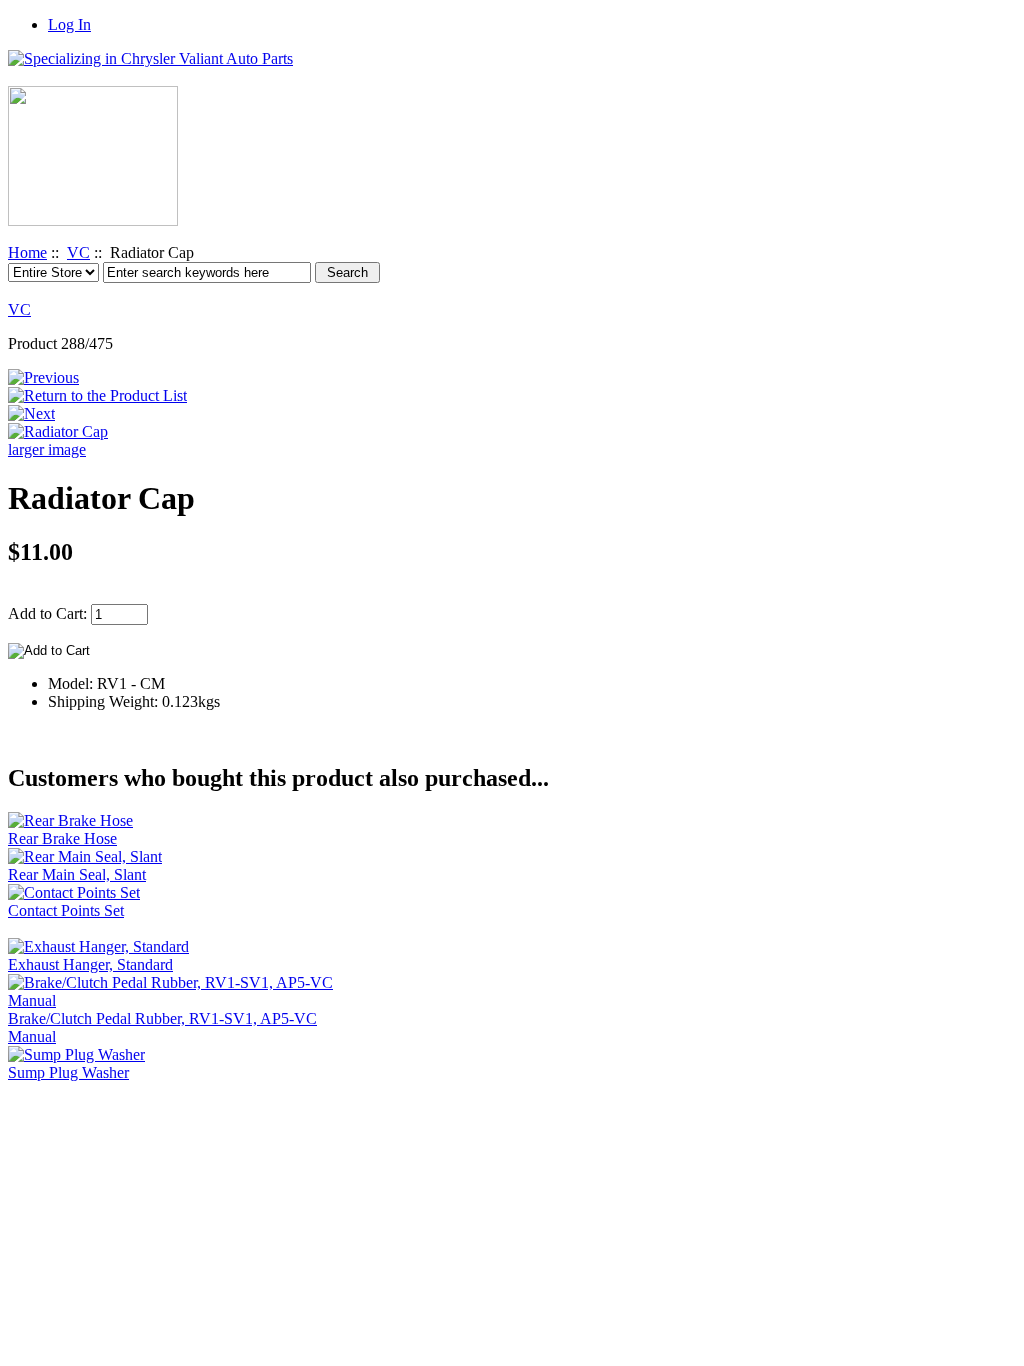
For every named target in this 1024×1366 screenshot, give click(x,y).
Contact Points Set (66, 910)
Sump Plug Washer (68, 1072)
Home (27, 252)
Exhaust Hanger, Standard (90, 964)
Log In (69, 24)
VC (78, 252)
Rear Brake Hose (62, 838)
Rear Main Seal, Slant (77, 874)
